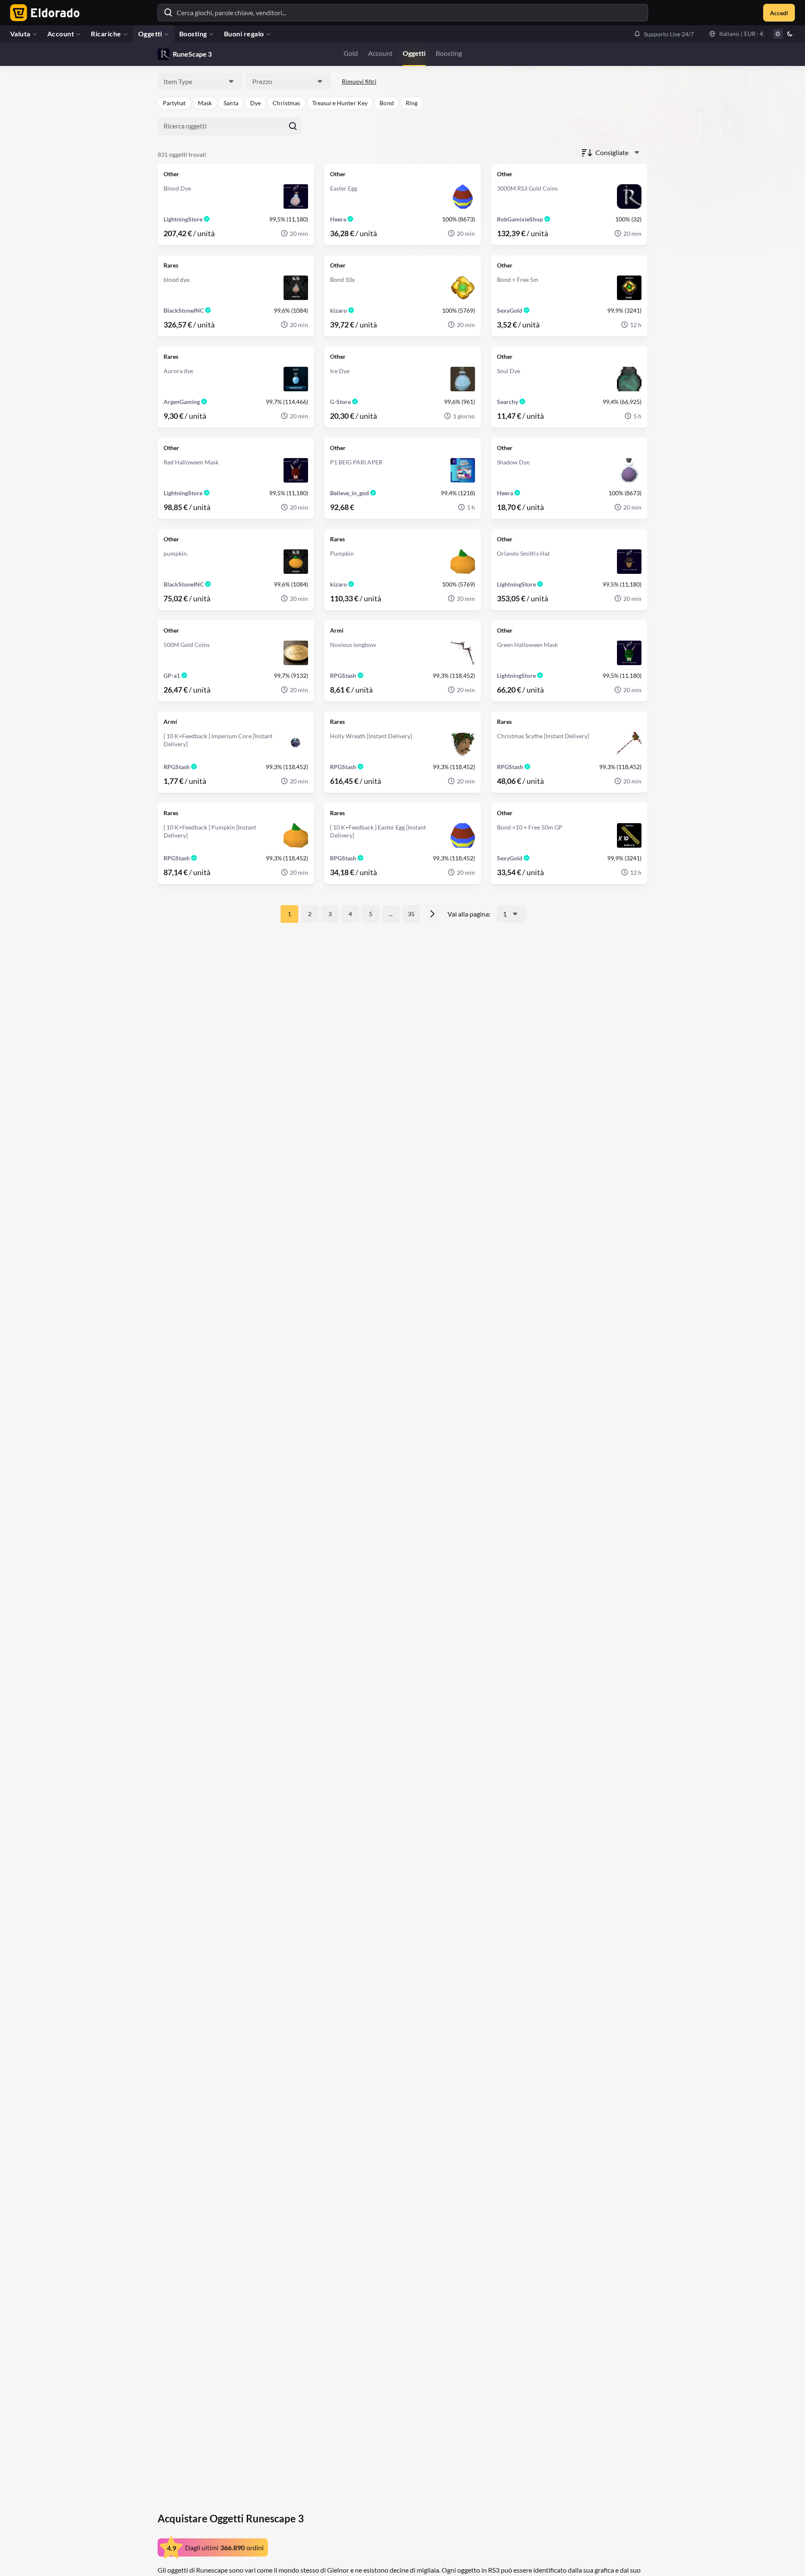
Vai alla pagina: (469, 914)
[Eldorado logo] (43, 13)
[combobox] (200, 82)
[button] (664, 34)
